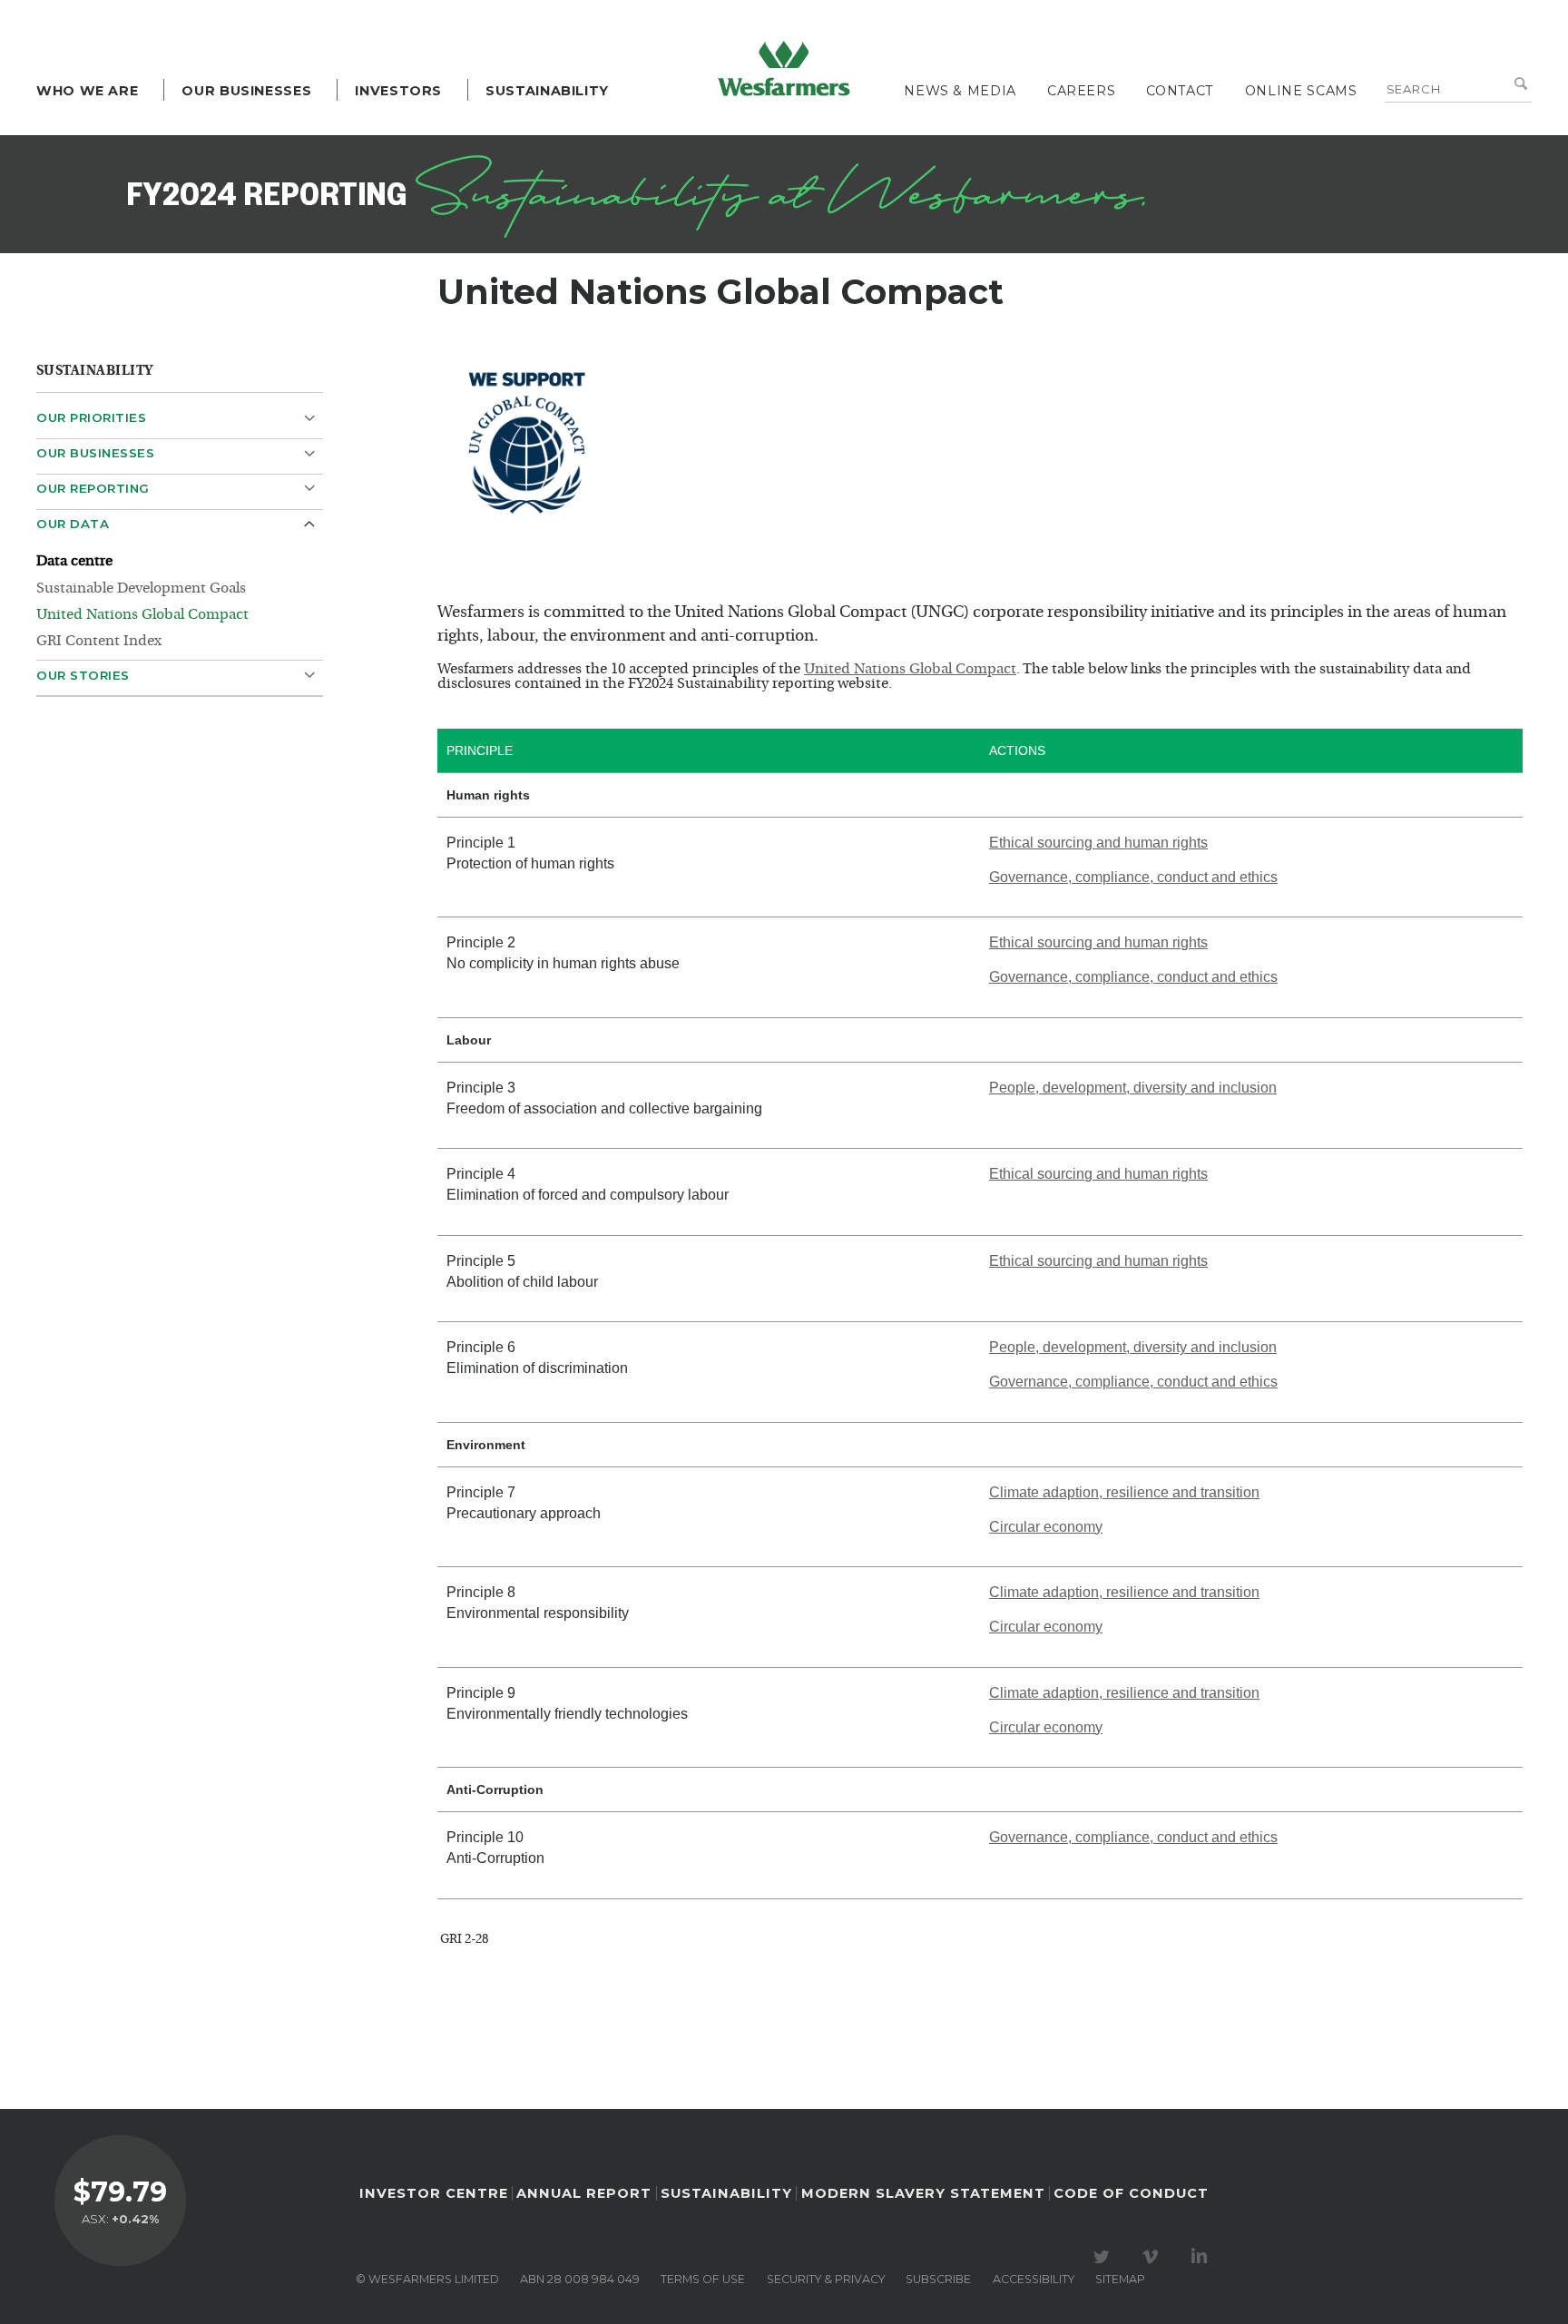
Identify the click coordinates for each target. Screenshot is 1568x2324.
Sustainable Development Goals (141, 589)
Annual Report (584, 2193)
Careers (1081, 91)
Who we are (87, 91)
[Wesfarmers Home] (784, 68)
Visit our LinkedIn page (1202, 2257)
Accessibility (1034, 2279)
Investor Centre (434, 2193)
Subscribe (938, 2279)
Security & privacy (826, 2279)
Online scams (1301, 91)
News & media (960, 91)
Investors (398, 91)
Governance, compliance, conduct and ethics (1133, 877)
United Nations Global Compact (142, 615)
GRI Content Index (99, 642)
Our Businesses (246, 91)
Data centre (74, 562)
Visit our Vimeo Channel (1153, 2257)
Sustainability (547, 91)
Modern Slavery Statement (923, 2193)
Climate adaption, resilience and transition (1124, 1492)
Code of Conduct (1131, 2193)
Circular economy (1046, 1527)
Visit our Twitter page (1104, 2257)
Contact (1180, 91)
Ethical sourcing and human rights (1098, 843)
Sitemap (1120, 2279)
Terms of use (703, 2279)
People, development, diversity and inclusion (1133, 1088)
